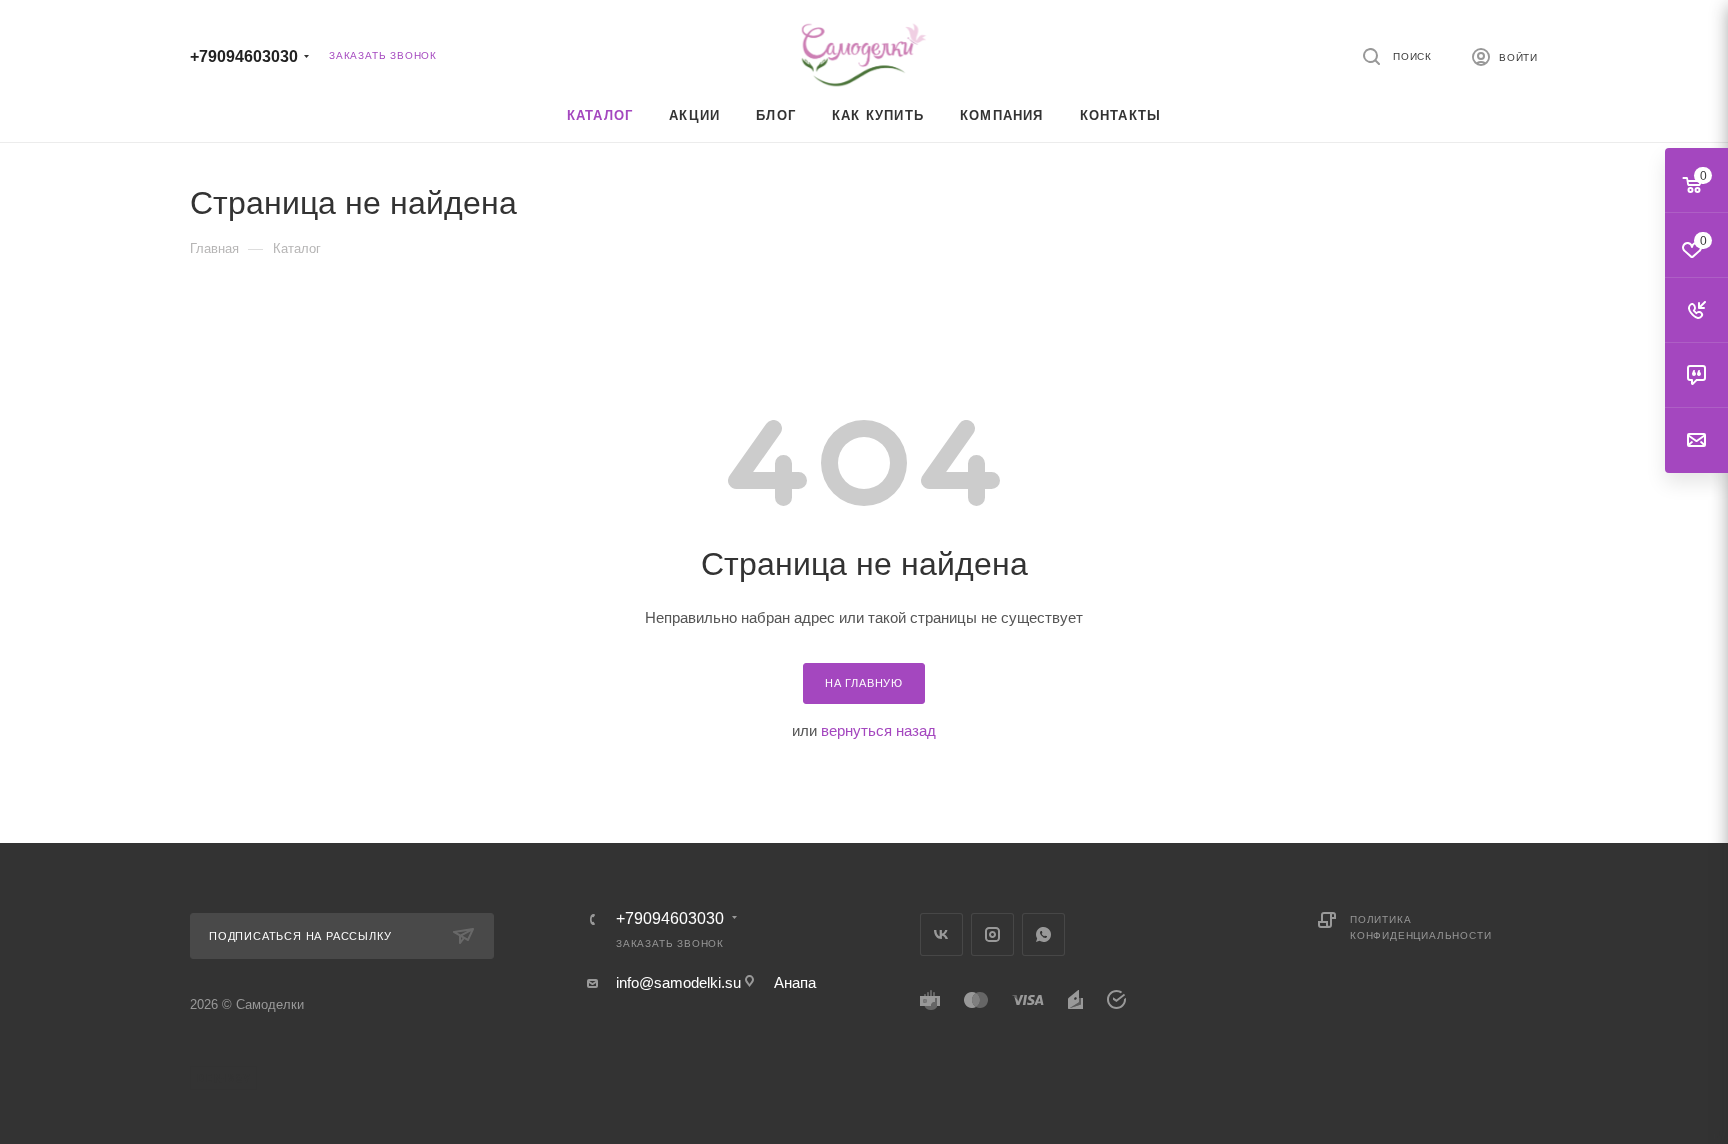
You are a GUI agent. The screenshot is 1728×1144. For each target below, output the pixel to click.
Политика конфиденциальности (1420, 927)
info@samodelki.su (678, 982)
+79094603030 (244, 56)
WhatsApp (1043, 934)
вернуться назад (878, 730)
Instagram (992, 934)
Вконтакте (941, 934)
